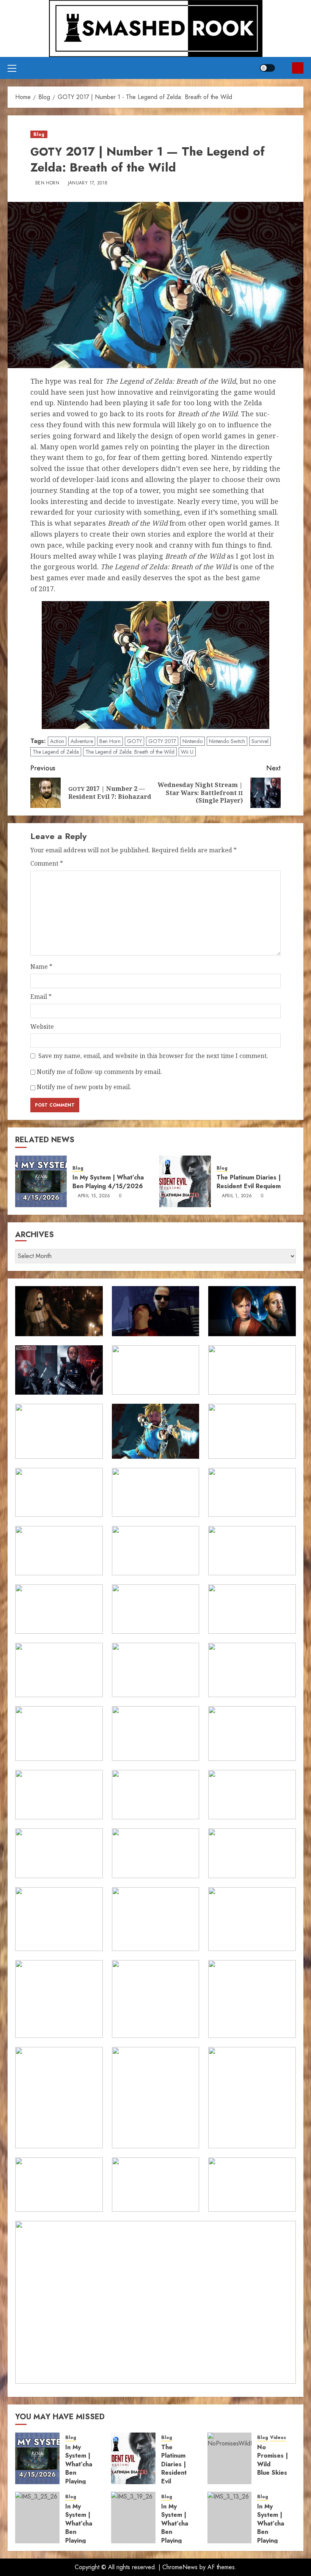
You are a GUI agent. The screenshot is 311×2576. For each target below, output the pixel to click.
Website (42, 1027)
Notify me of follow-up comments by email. (99, 1072)
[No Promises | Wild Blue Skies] (230, 2458)
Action (57, 741)
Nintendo (192, 741)
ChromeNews (180, 2567)
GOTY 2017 (162, 741)
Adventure (82, 741)
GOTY (134, 741)
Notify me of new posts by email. (84, 1087)
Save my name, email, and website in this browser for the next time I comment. (153, 1056)
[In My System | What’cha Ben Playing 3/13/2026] (230, 2518)
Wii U (187, 752)
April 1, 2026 (237, 1196)
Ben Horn (47, 183)
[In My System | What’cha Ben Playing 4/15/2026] (41, 1181)
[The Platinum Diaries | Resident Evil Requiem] (185, 1181)
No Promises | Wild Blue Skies (273, 2460)
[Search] (284, 68)
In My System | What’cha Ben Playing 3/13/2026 (275, 2528)
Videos (278, 2438)
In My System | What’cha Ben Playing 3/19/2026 (179, 2528)
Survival (260, 741)
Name (41, 967)
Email (41, 997)
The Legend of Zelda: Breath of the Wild (130, 752)
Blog (39, 134)
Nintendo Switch (227, 741)
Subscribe (298, 68)
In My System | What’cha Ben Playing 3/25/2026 (83, 2528)
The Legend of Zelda (56, 752)
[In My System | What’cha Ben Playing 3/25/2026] (37, 2518)
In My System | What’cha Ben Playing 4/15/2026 (108, 1182)
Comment (47, 863)
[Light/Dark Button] (267, 68)
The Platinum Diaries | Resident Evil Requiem (249, 1182)
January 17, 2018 (88, 183)
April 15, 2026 (94, 1196)
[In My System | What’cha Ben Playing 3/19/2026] (133, 2518)
